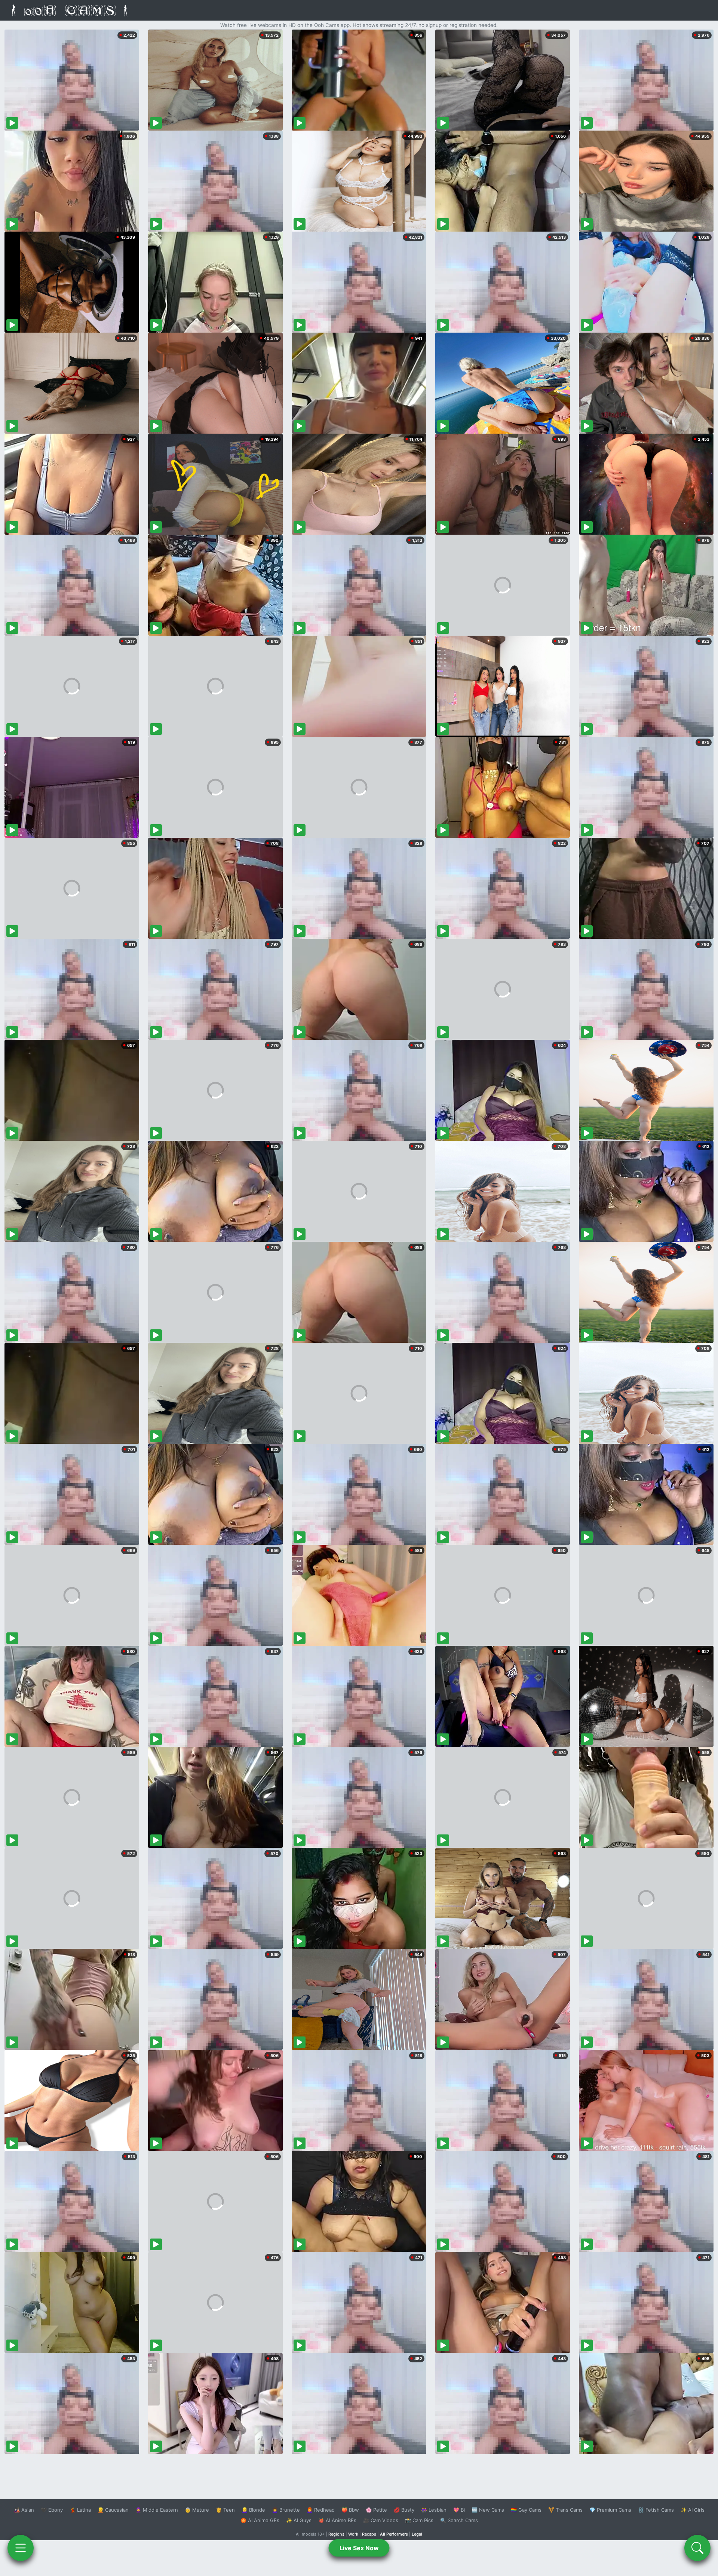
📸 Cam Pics (419, 2520)
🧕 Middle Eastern (157, 2510)
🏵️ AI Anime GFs (260, 2520)
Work (353, 2534)
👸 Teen (225, 2510)
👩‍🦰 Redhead (321, 2510)
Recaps (369, 2534)
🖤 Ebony (52, 2510)
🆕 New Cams (488, 2510)
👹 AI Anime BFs (337, 2520)
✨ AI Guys (299, 2520)
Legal (417, 2534)
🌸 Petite (376, 2510)
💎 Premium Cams (610, 2510)
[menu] (21, 2548)
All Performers (394, 2534)
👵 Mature (197, 2510)
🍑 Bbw (350, 2510)
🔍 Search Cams (459, 2520)
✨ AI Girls (693, 2510)
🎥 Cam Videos (381, 2520)
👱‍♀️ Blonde (253, 2510)
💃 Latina (80, 2510)
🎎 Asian (24, 2510)
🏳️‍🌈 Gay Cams (526, 2510)
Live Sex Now (359, 2548)
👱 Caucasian (113, 2510)
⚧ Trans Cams (565, 2510)
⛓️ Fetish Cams (656, 2510)
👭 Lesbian (434, 2510)
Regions (336, 2534)
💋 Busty (404, 2510)
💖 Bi (459, 2510)
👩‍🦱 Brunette (286, 2510)
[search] (697, 2548)
